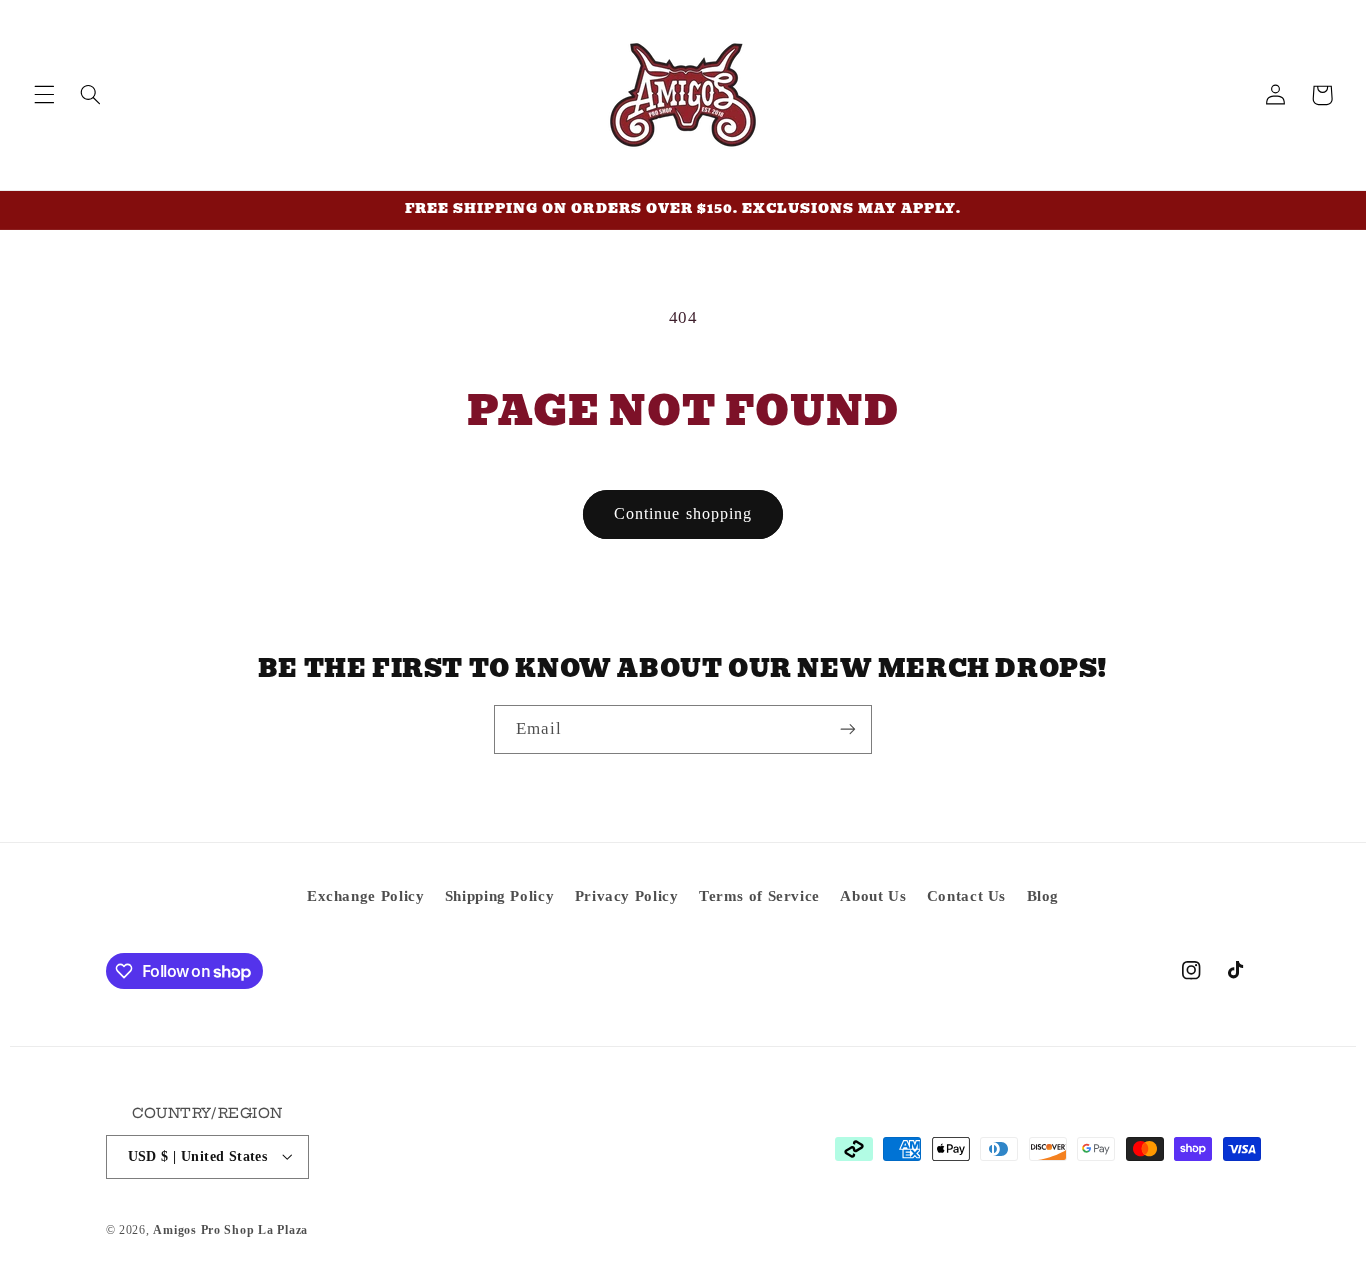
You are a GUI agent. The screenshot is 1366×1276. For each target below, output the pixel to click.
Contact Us (966, 896)
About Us (873, 896)
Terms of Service (759, 896)
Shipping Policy (499, 896)
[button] (44, 95)
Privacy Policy (627, 896)
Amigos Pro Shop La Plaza (230, 1229)
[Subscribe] (848, 729)
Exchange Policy (365, 896)
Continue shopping (683, 513)
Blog (1043, 896)
